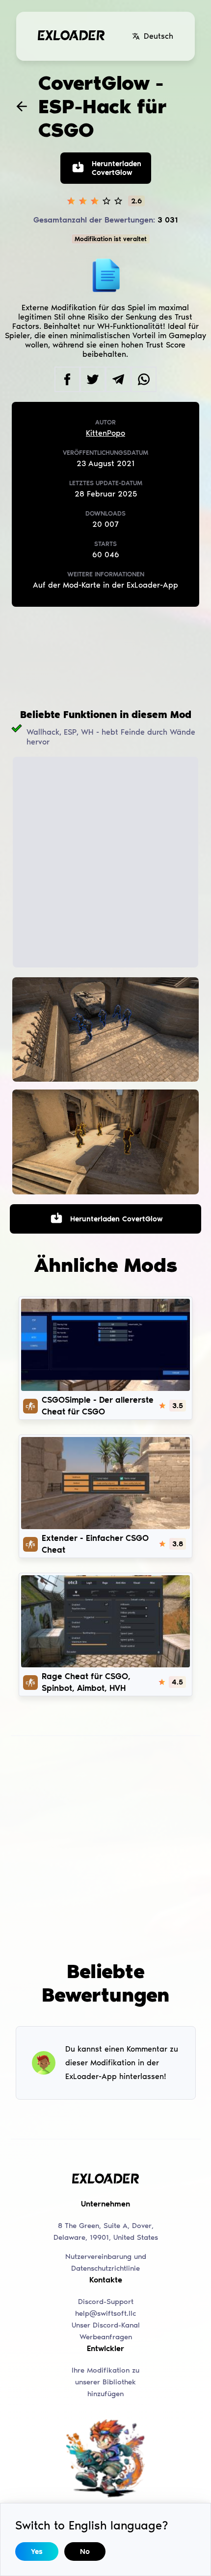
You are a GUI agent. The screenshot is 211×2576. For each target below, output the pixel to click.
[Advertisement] (105, 658)
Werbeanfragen (106, 2337)
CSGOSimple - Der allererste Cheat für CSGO (98, 1406)
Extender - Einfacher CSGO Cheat (95, 1544)
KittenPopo (105, 433)
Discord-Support (106, 2302)
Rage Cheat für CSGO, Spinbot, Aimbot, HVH (86, 1682)
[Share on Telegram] (118, 379)
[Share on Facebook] (67, 379)
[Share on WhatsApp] (144, 379)
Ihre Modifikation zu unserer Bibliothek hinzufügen (105, 2382)
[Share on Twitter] (93, 379)
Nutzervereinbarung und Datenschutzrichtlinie (106, 2262)
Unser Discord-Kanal (106, 2325)
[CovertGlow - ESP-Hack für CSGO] (105, 1030)
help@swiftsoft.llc (105, 2313)
